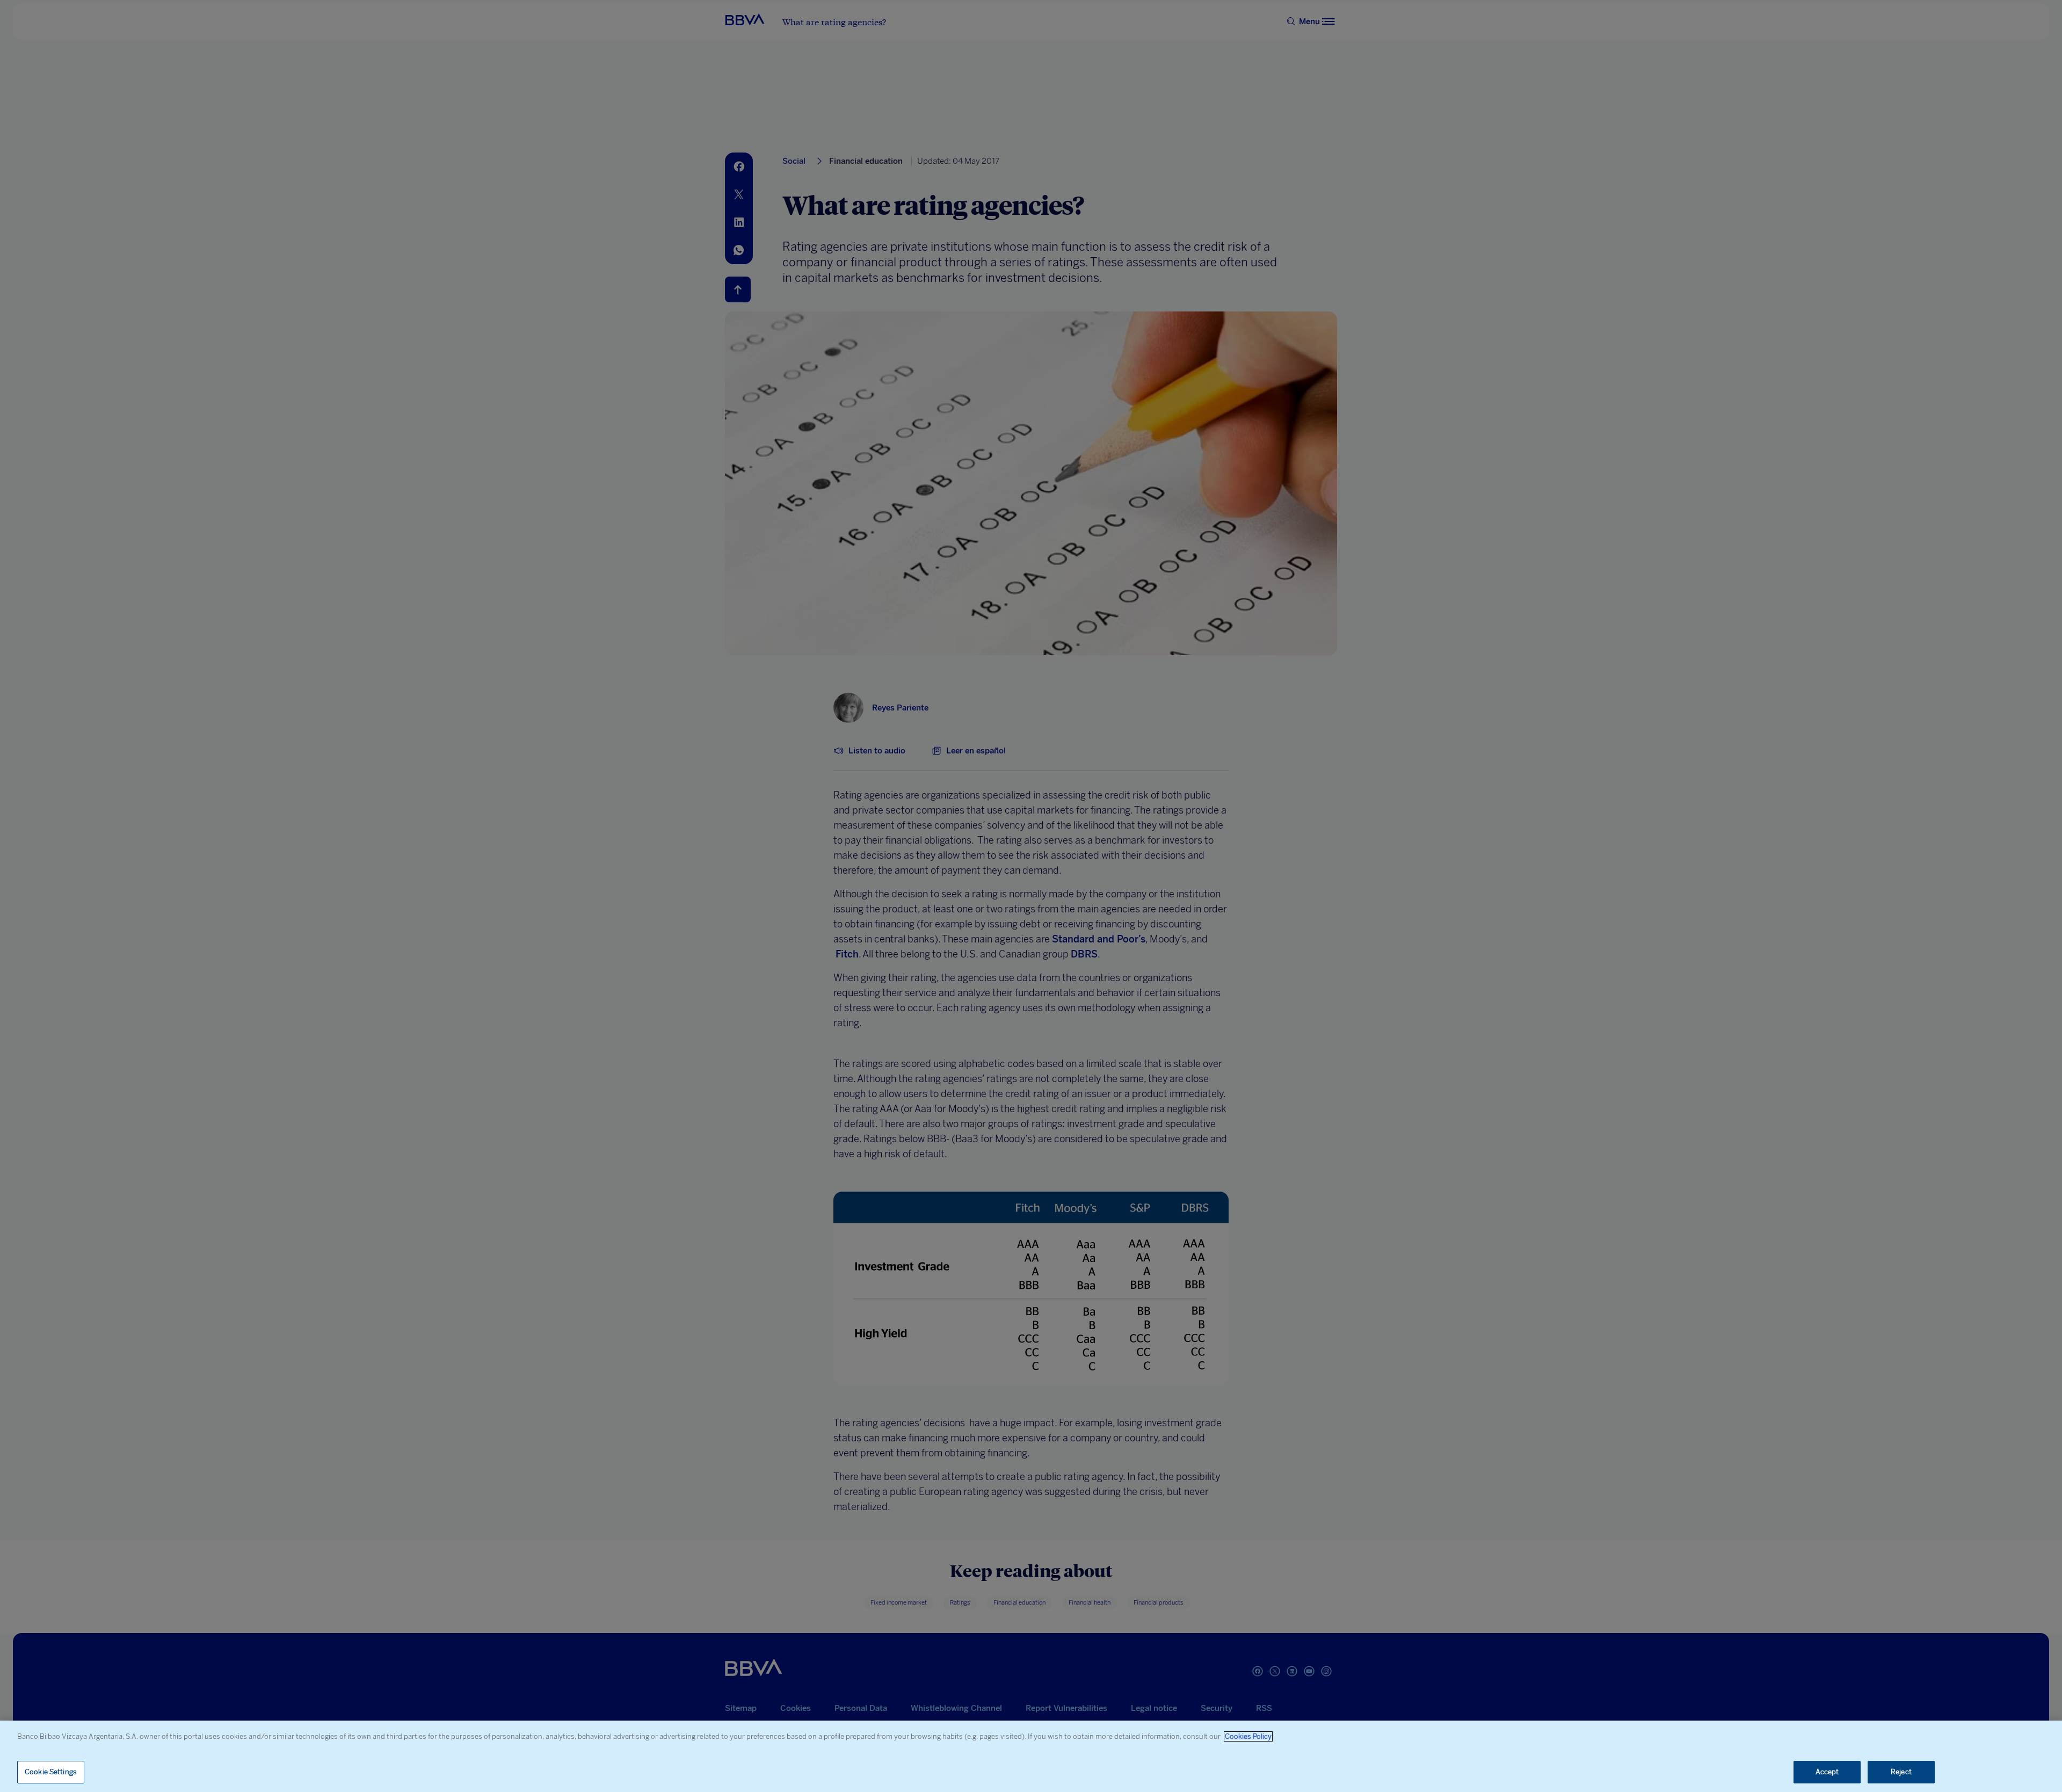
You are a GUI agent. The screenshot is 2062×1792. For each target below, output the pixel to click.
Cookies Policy (1248, 1736)
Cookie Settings (51, 1772)
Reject (1901, 1772)
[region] (1031, 1756)
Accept (1827, 1772)
